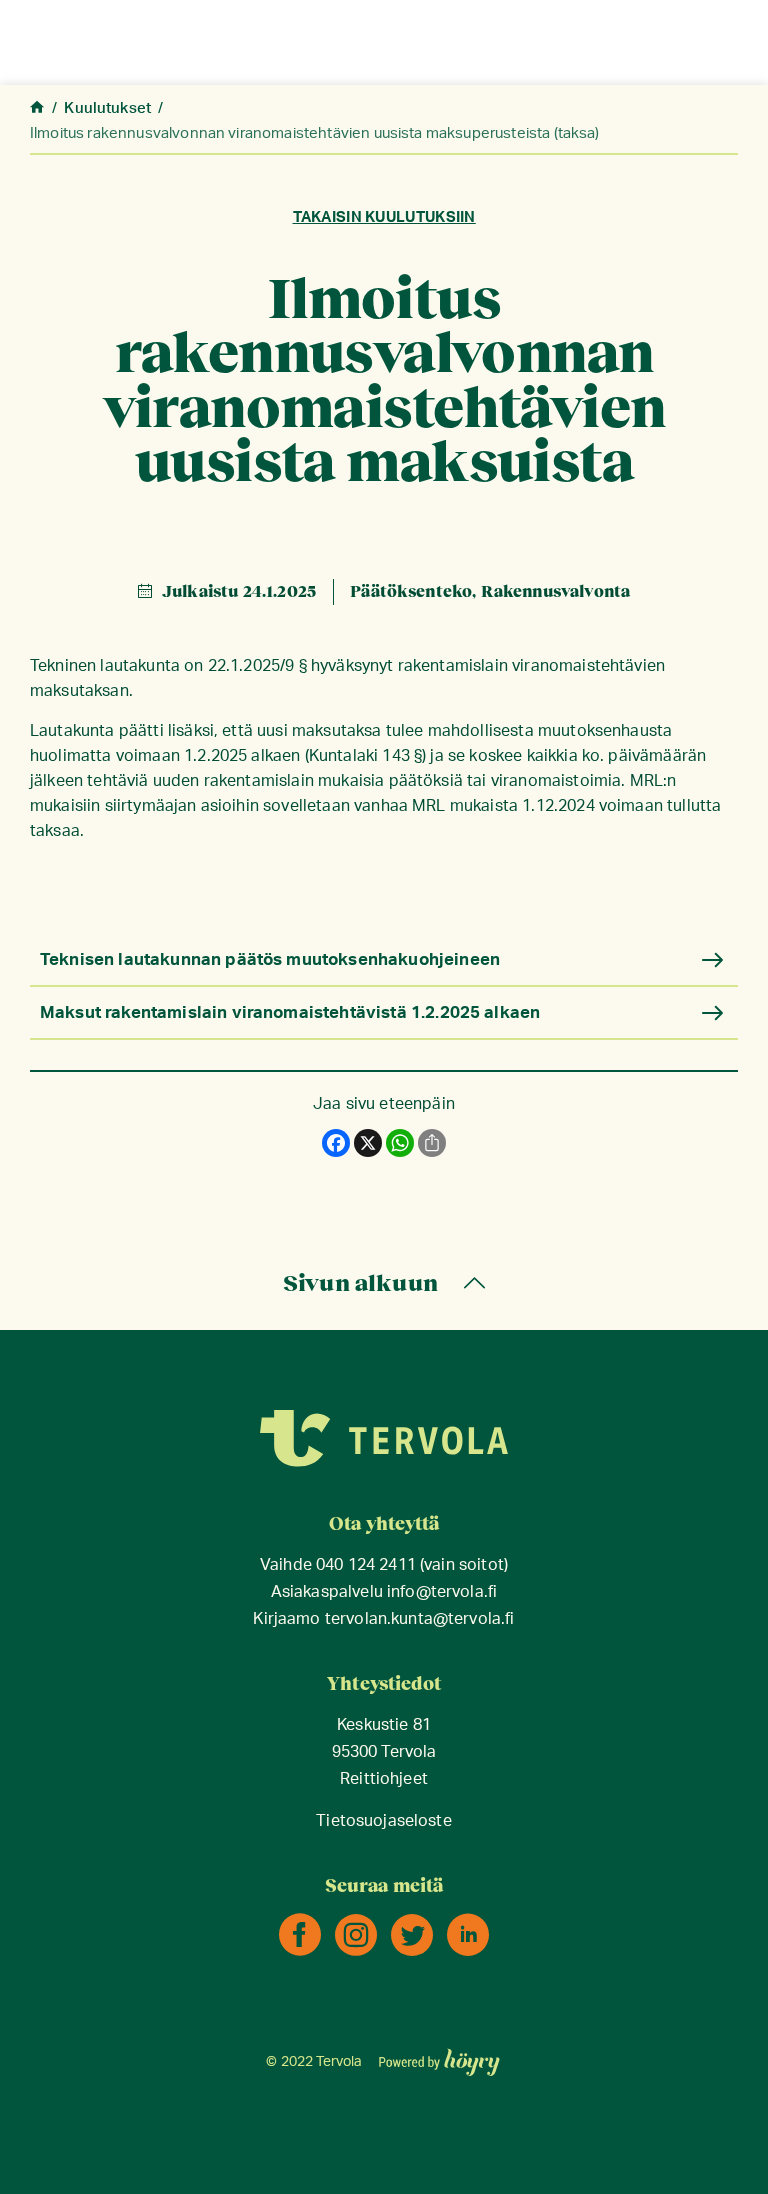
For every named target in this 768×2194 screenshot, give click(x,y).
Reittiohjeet (384, 1779)
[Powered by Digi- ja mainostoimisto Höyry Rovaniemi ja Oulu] (439, 2056)
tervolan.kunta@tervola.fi (420, 1619)
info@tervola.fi (442, 1592)
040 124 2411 (366, 1565)
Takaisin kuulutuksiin (384, 217)
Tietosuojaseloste (384, 1821)
